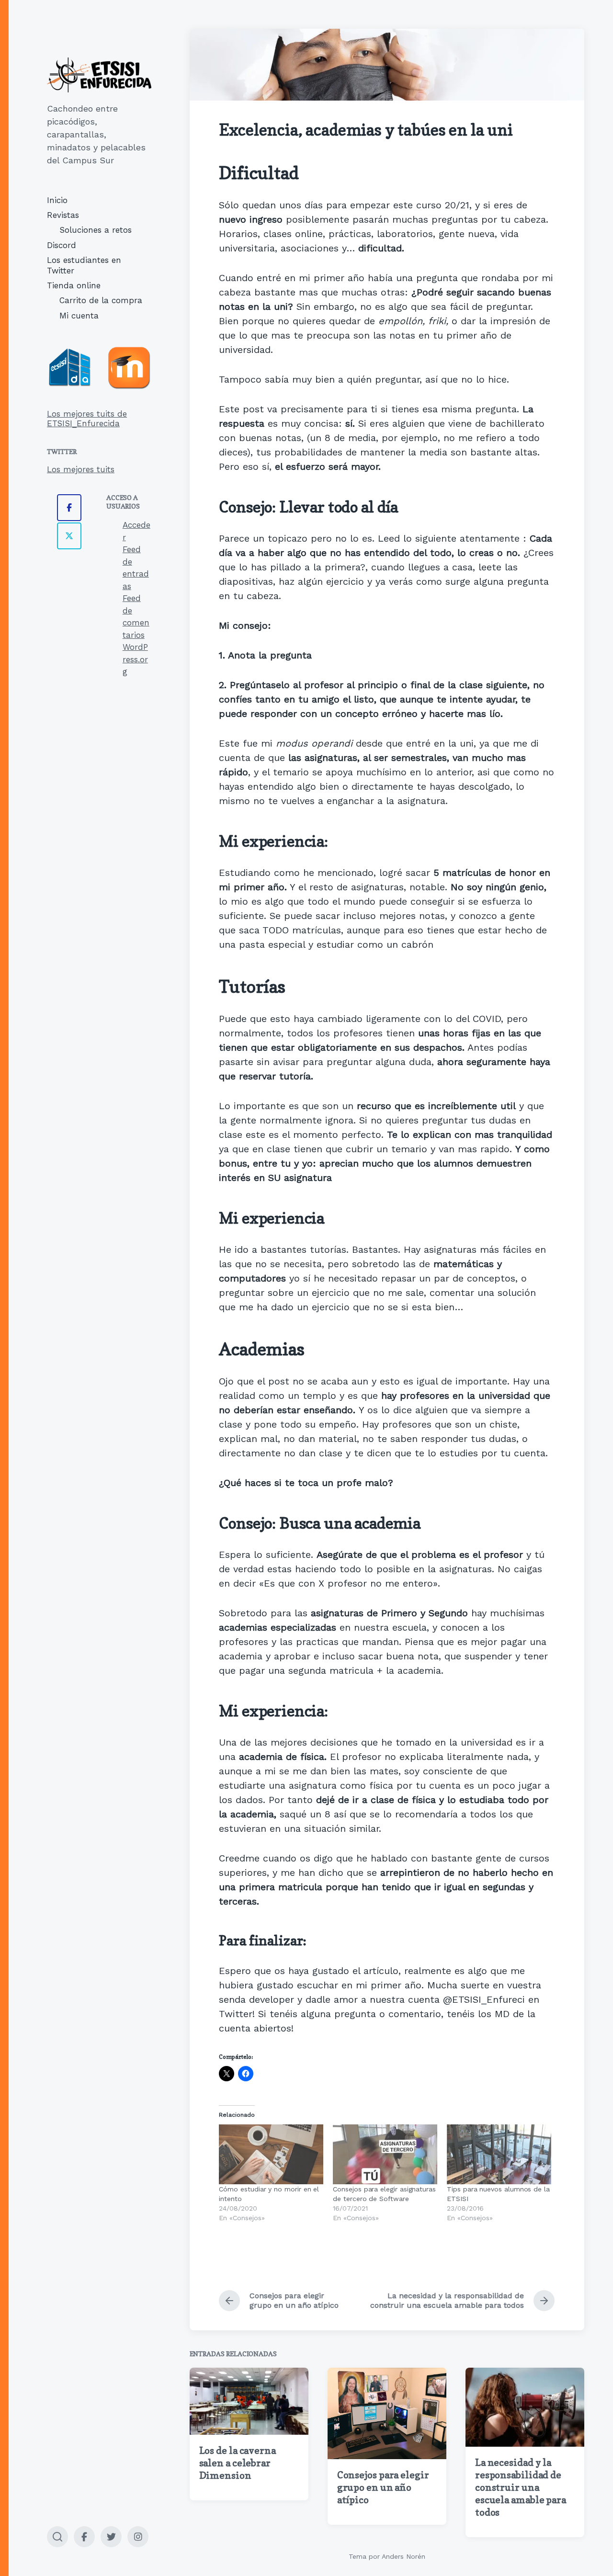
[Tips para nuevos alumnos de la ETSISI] (499, 2154)
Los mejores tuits (81, 469)
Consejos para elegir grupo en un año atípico (383, 2487)
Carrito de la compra (101, 300)
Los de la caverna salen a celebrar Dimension (238, 2463)
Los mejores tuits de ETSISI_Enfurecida (87, 419)
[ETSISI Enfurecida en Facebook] (69, 508)
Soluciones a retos (96, 230)
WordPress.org (135, 659)
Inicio (57, 200)
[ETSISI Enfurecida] (99, 75)
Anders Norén (403, 2556)
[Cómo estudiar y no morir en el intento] (271, 2154)
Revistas (63, 215)
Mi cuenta (79, 316)
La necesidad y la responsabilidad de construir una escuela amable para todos (521, 2487)
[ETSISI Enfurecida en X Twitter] (69, 536)
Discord (62, 245)
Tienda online (74, 285)
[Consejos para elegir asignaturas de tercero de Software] (385, 2154)
